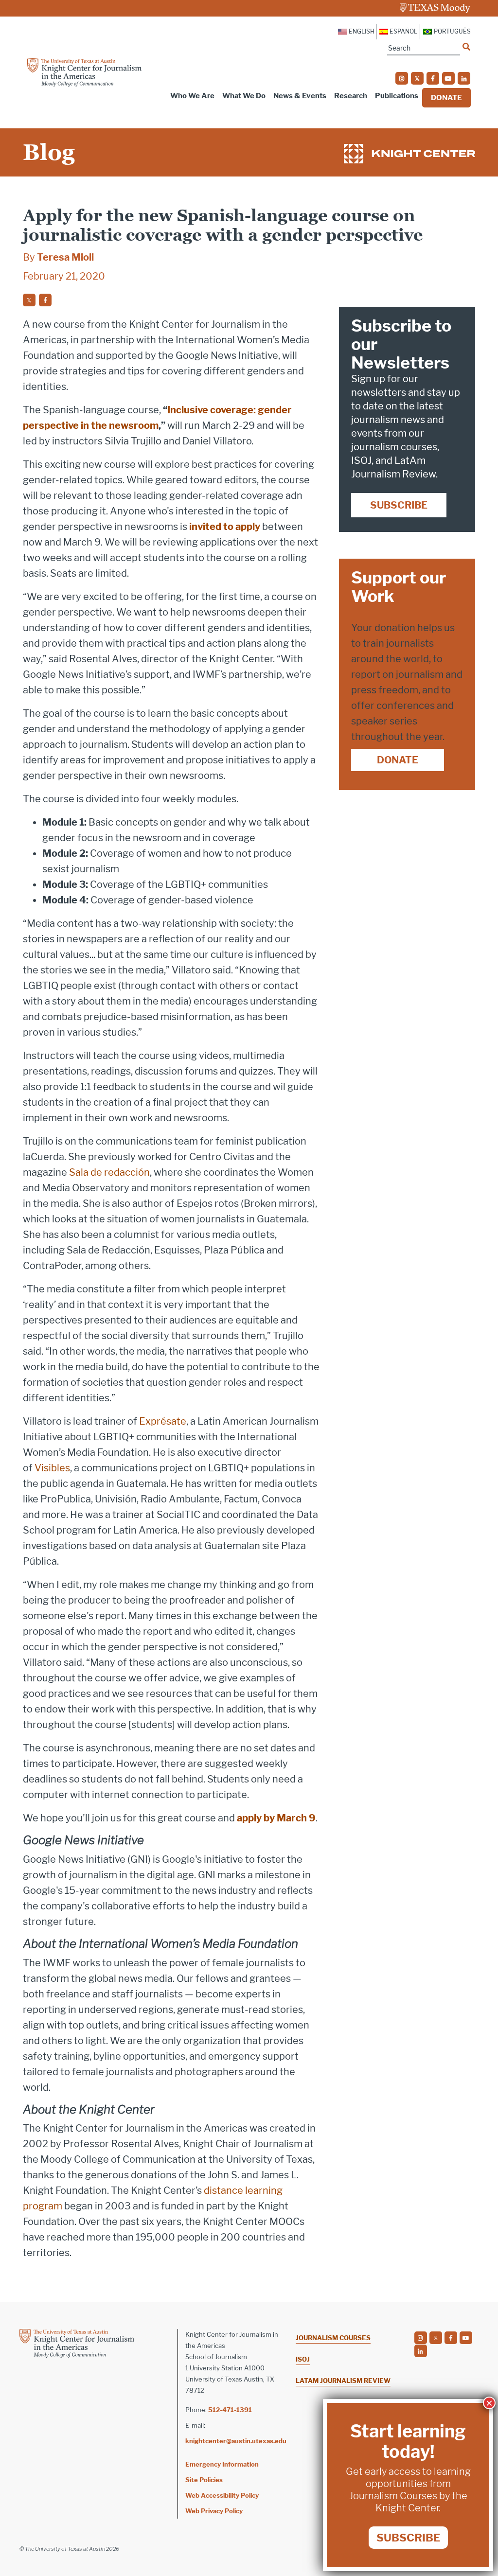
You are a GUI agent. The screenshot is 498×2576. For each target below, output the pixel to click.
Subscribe (399, 505)
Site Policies (204, 2480)
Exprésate (163, 1421)
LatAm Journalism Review (343, 2381)
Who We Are (192, 96)
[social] (402, 78)
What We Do (244, 96)
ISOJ (303, 2359)
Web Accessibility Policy (222, 2495)
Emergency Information (222, 2464)
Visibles (52, 1468)
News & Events (300, 96)
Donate (446, 98)
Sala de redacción (109, 1172)
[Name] (466, 47)
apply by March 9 (276, 1818)
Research (351, 96)
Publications (397, 96)
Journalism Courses (333, 2338)
